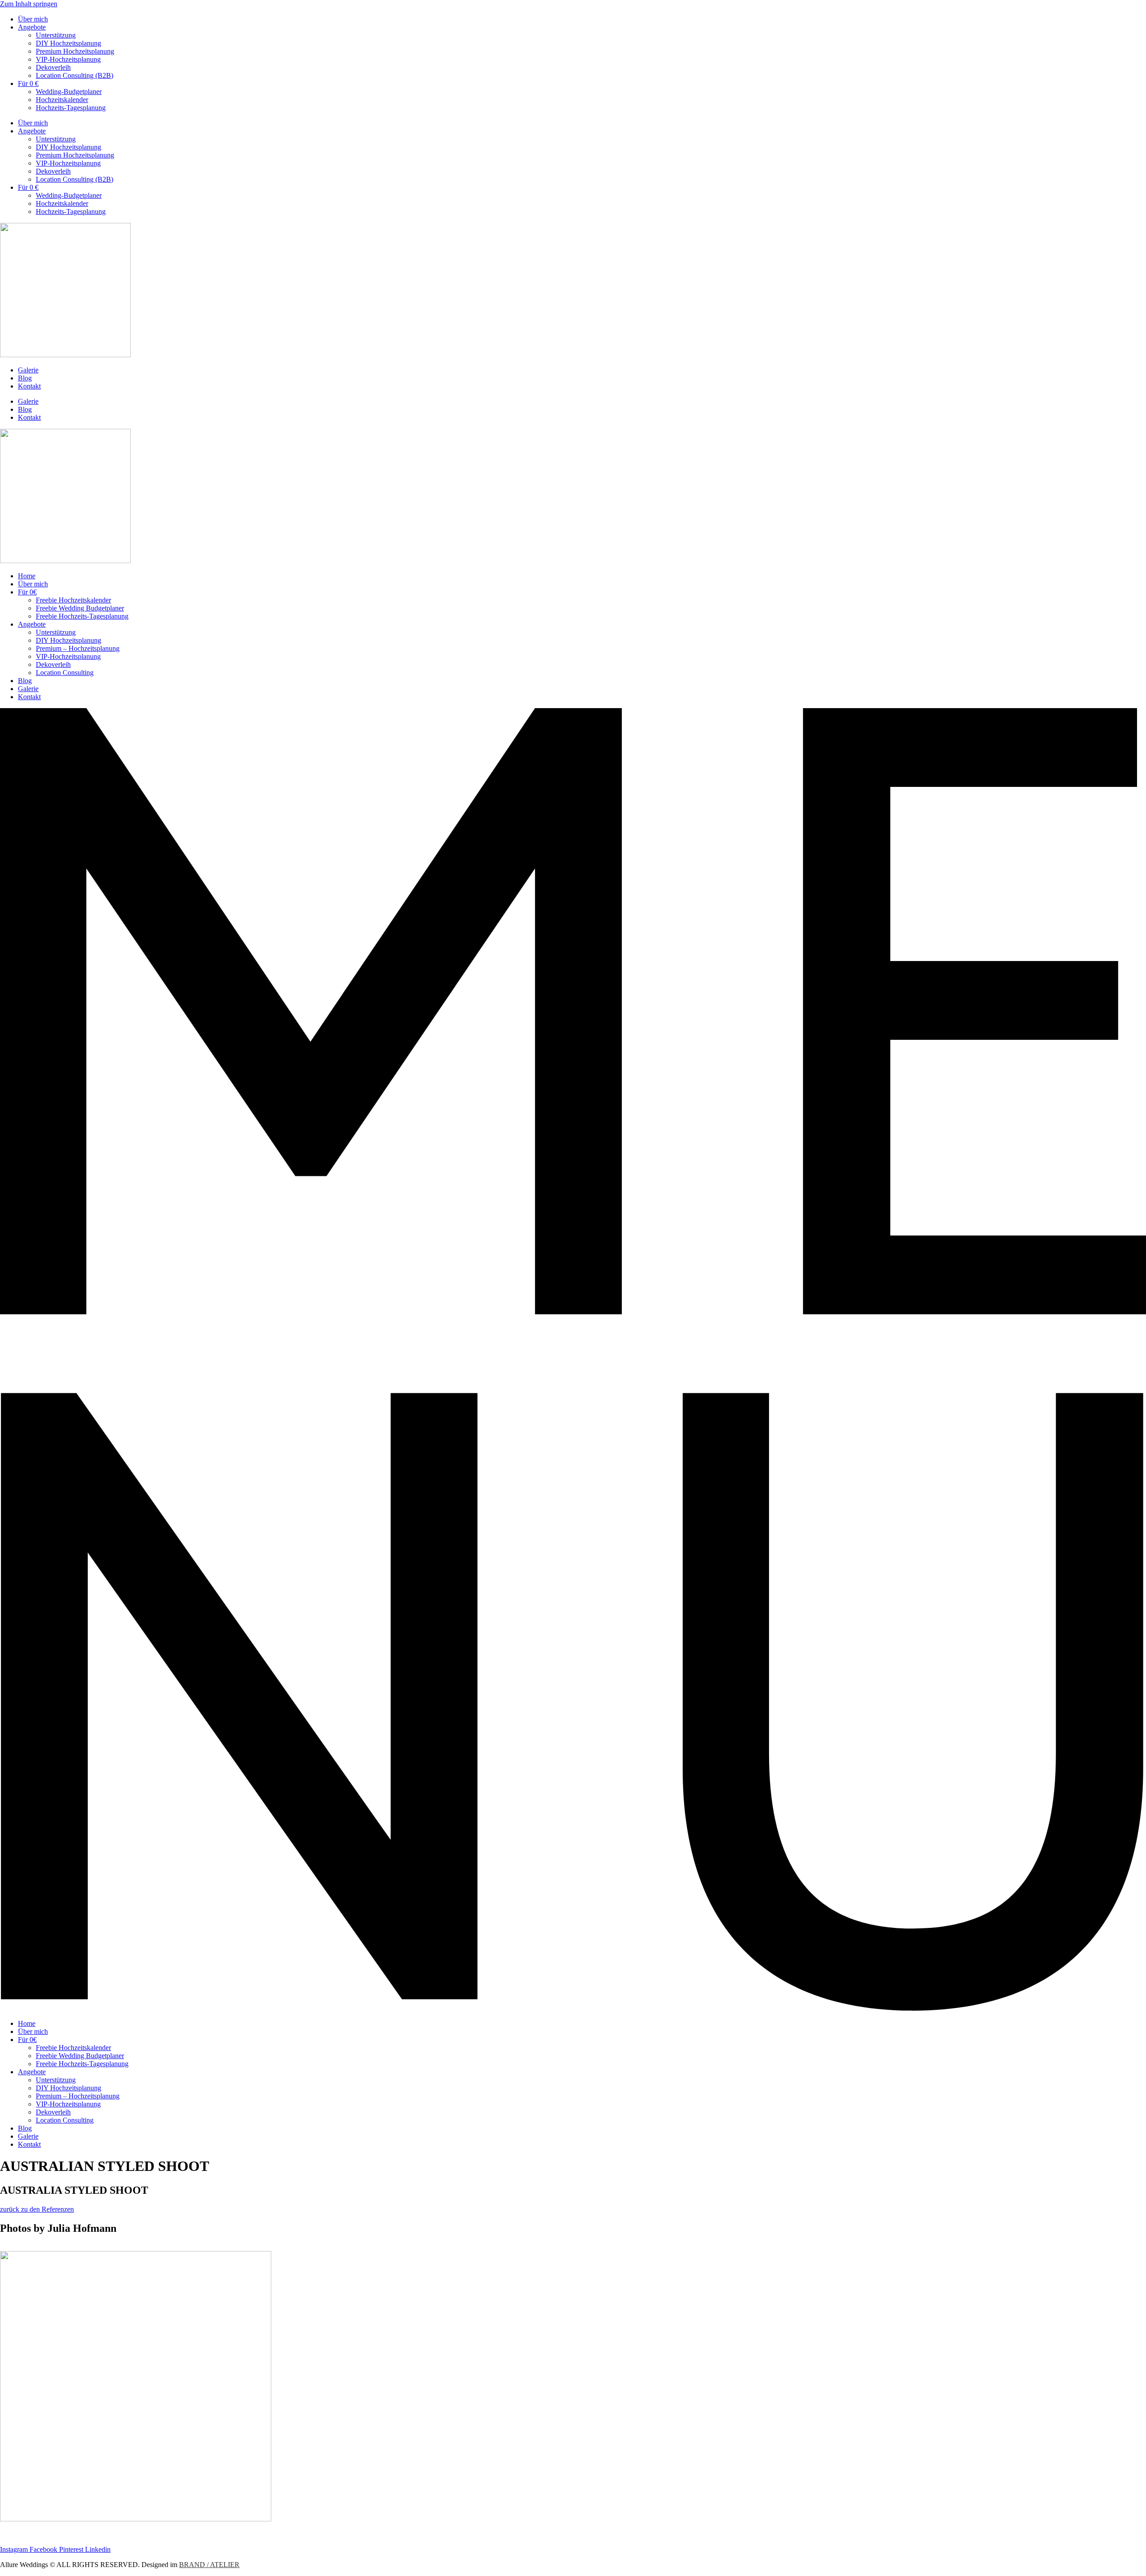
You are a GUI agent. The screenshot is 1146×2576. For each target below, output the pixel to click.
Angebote (32, 27)
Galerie (28, 370)
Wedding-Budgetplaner (69, 92)
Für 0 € (28, 83)
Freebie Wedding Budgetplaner (80, 608)
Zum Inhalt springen (29, 4)
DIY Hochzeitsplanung (68, 43)
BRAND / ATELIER (209, 2565)
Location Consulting (65, 673)
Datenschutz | (54, 2534)
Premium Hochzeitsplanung (75, 51)
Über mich (33, 19)
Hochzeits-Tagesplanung (71, 108)
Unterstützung (56, 35)
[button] (573, 1360)
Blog (25, 378)
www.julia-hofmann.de (33, 2247)
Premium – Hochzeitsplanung (78, 648)
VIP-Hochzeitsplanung (68, 59)
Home (27, 576)
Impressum (15, 2534)
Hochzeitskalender (62, 100)
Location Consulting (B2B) (75, 75)
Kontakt (29, 386)
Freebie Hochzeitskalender (73, 600)
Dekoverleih (53, 67)
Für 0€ (27, 592)
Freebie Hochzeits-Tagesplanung (82, 616)
